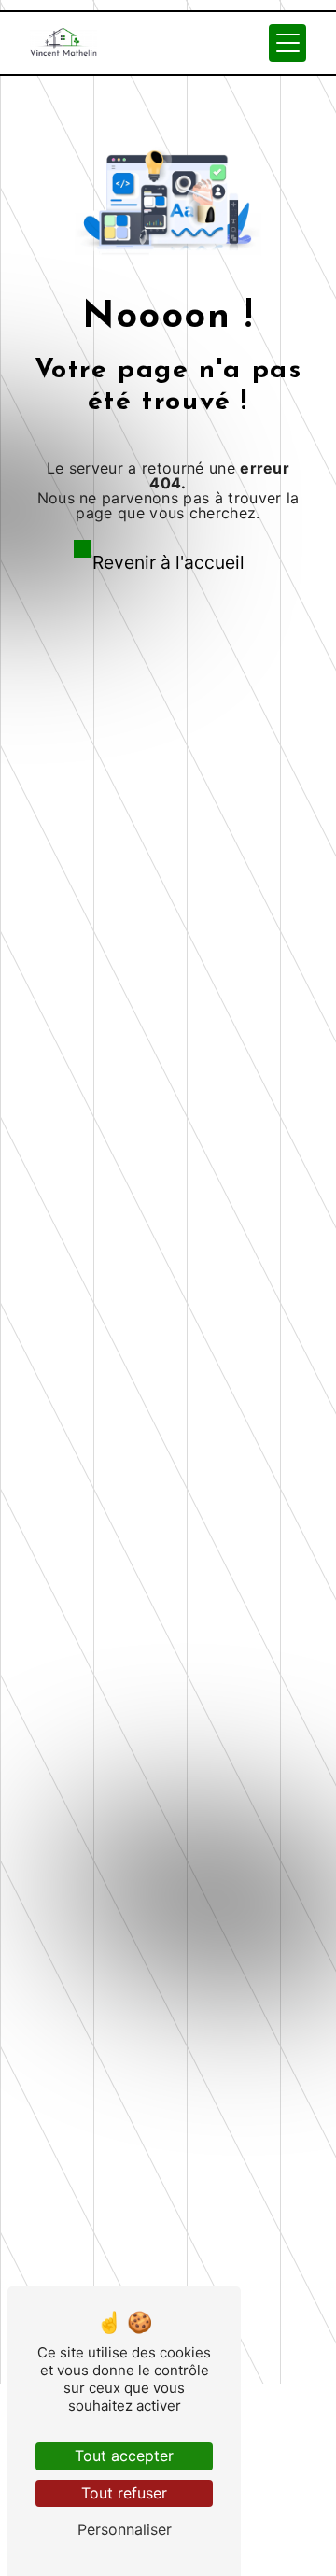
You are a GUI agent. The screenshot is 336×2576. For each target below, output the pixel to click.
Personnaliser (125, 2529)
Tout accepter (124, 2456)
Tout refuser (124, 2493)
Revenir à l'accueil (168, 562)
